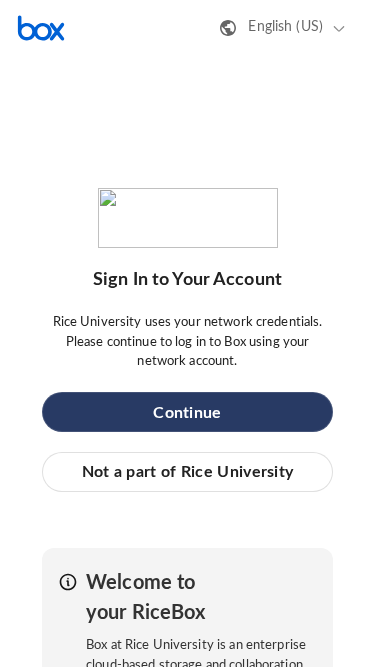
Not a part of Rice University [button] (188, 472)
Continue (187, 413)
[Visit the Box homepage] (41, 28)
